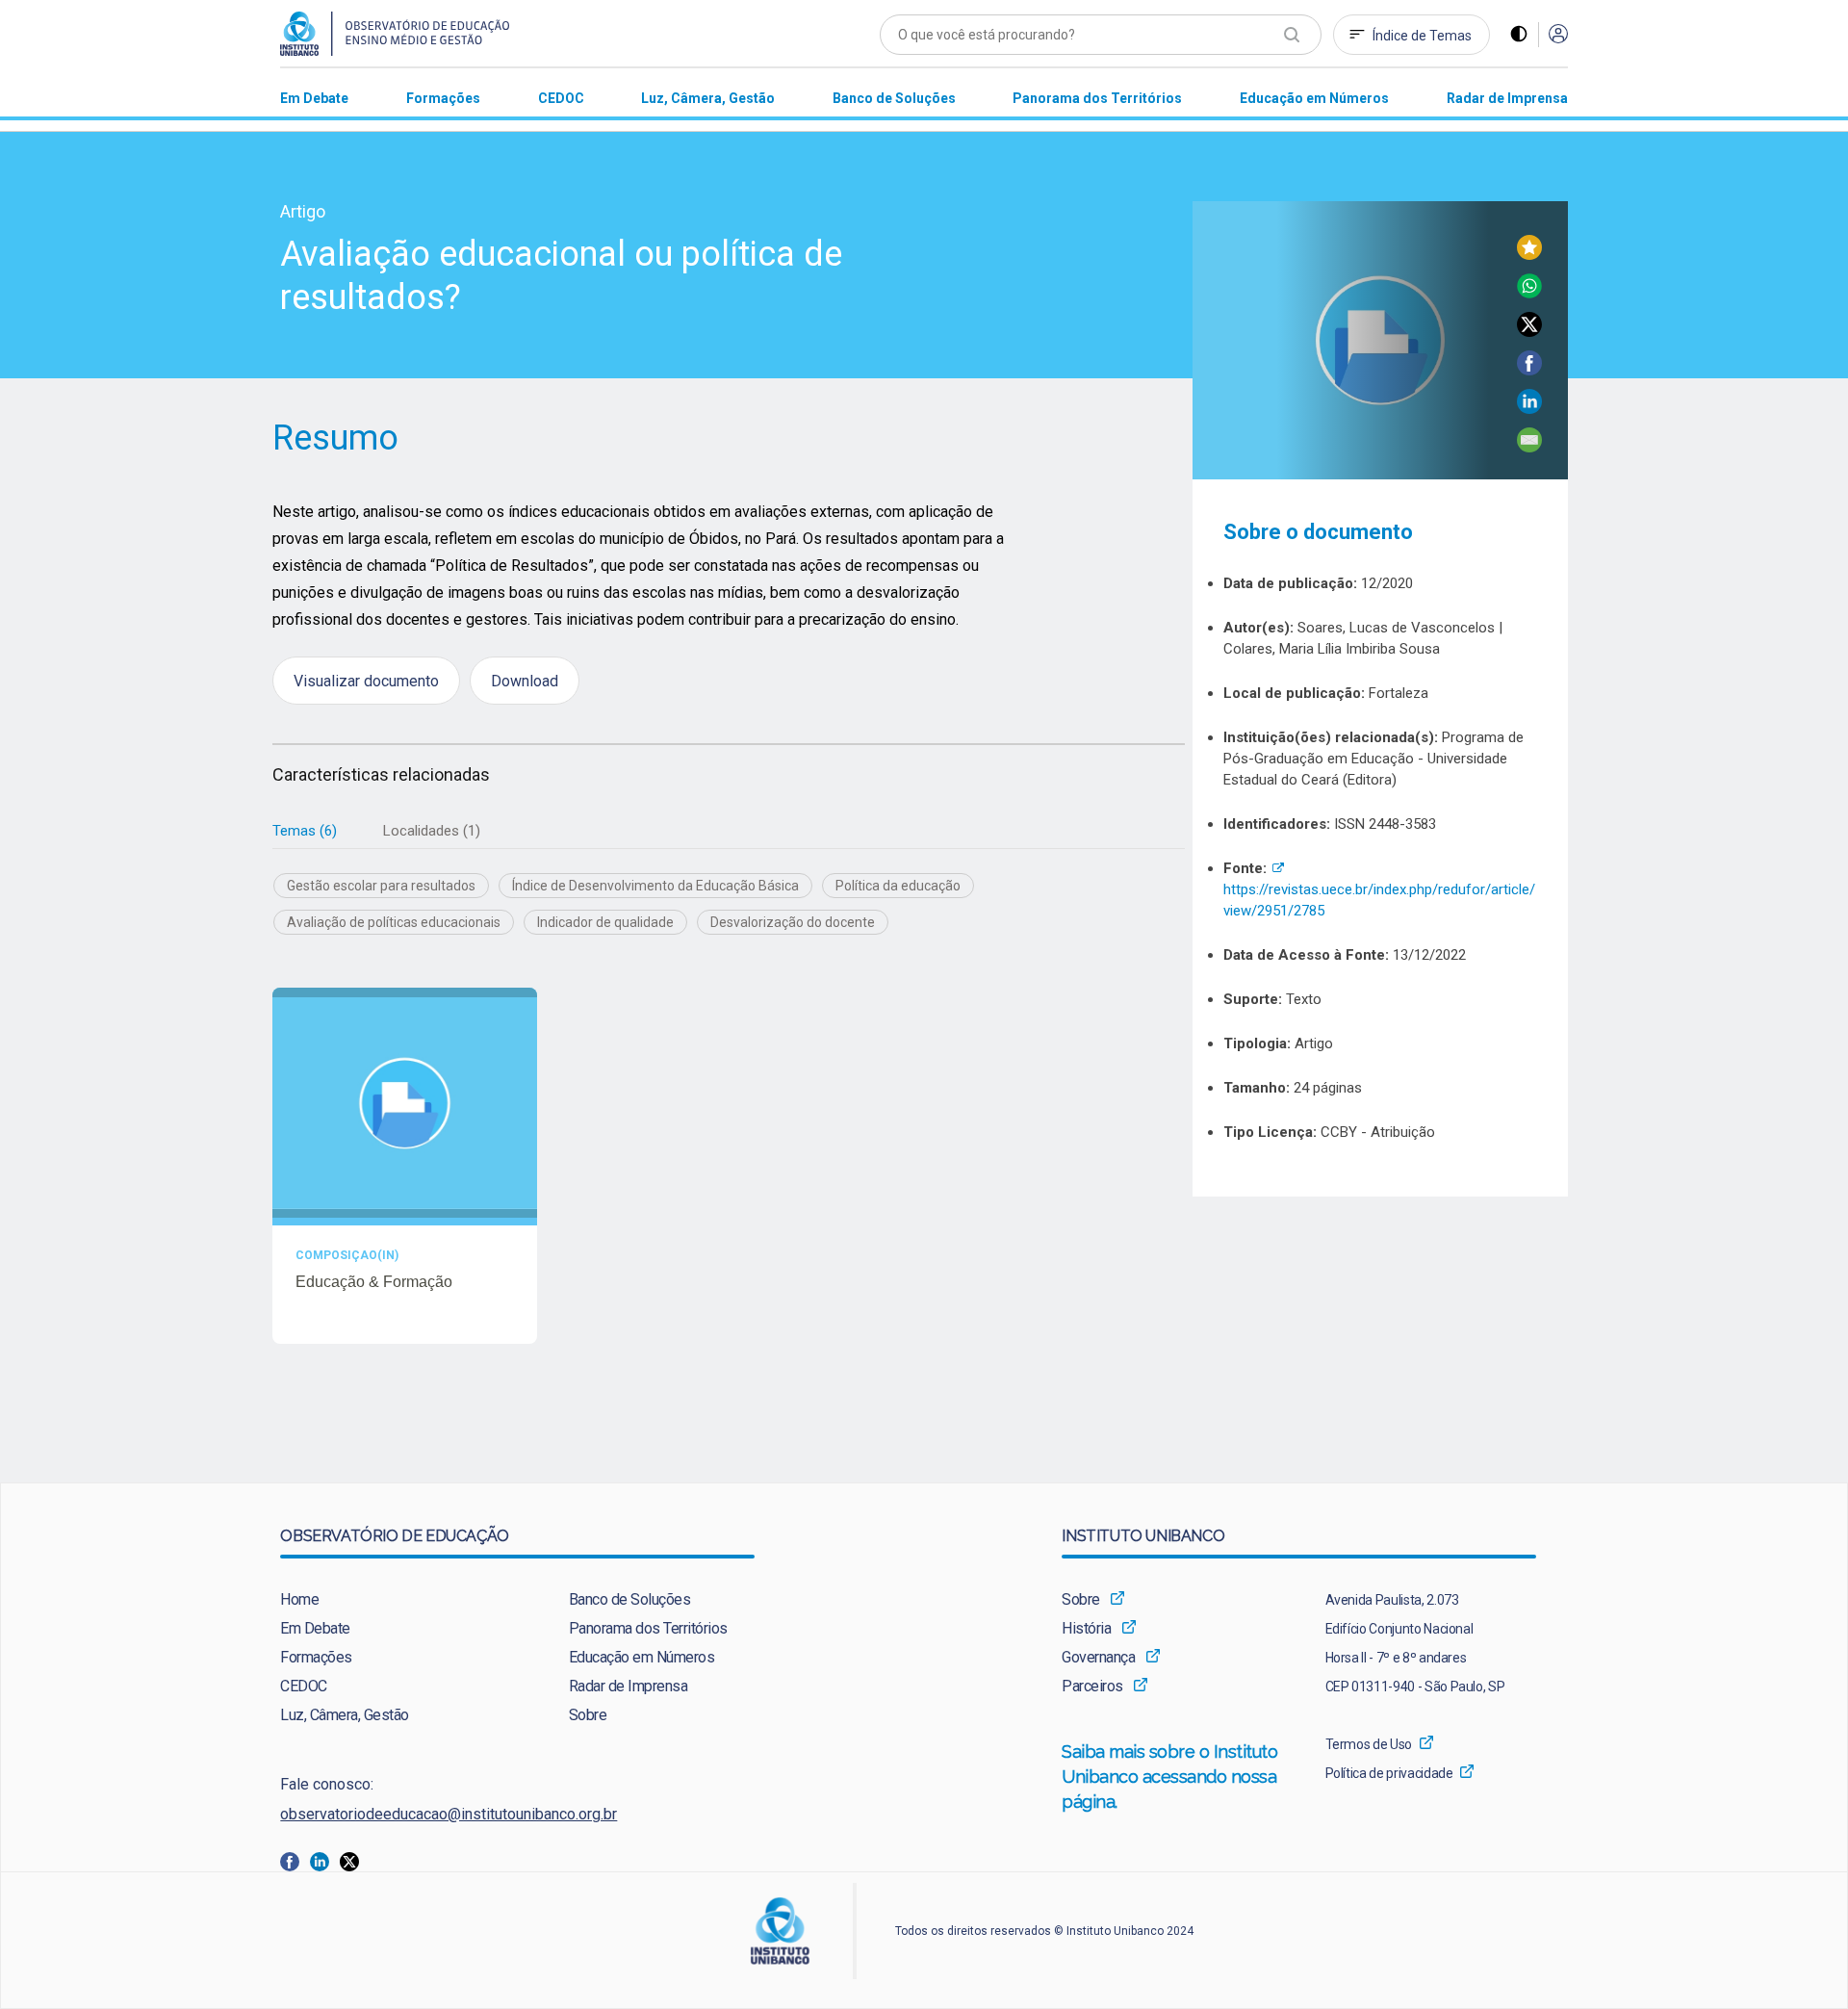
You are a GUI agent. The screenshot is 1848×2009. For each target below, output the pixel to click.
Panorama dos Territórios (648, 1628)
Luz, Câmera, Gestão (345, 1715)
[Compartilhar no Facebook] (1529, 370)
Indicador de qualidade (605, 922)
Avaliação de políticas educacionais (394, 922)
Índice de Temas (1422, 36)
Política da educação (898, 886)
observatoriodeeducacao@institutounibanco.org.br (449, 1814)
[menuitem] (314, 98)
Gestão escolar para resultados (381, 886)
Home (299, 1599)
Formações (316, 1657)
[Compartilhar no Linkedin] (1529, 409)
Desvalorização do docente (793, 922)
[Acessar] (1558, 35)
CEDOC (304, 1686)
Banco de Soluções (630, 1599)
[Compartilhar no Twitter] (1529, 332)
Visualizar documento (366, 680)
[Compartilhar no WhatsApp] (1529, 293)
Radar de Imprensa (629, 1686)
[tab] (305, 831)
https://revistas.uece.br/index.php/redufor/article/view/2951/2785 (1379, 889)
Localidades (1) (432, 831)
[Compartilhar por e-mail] (1529, 447)
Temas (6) (305, 831)
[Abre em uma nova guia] (295, 1860)
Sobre (588, 1715)
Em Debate (315, 1628)
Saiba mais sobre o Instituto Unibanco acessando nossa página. (1170, 1777)
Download (525, 680)
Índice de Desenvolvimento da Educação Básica (655, 886)
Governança (1098, 1657)
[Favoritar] (1529, 255)
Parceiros (1092, 1686)
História (1086, 1628)
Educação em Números (642, 1657)
